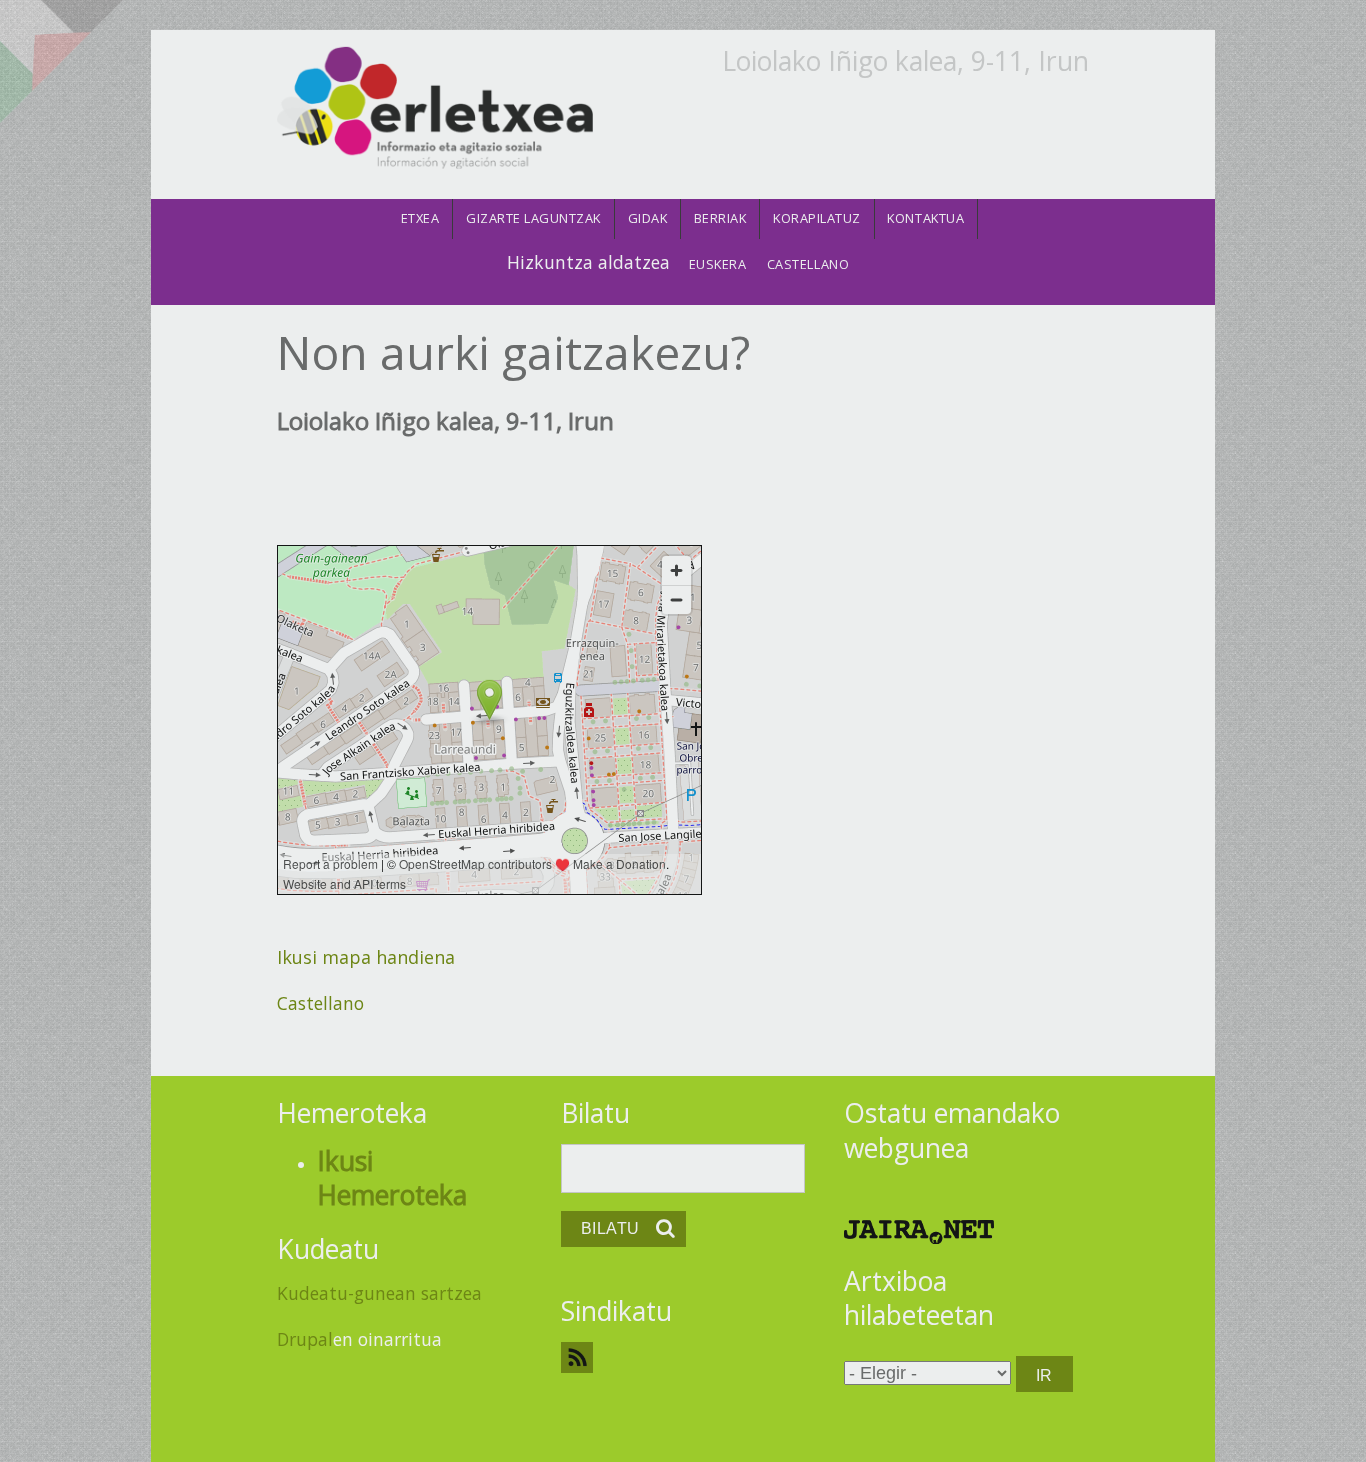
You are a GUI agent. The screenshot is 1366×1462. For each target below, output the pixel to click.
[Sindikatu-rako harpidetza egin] (683, 1357)
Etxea (420, 218)
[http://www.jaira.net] (919, 1230)
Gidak (648, 218)
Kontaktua (925, 218)
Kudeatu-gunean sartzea (379, 1293)
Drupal (305, 1339)
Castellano (808, 264)
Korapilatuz (817, 218)
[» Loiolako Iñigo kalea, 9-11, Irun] (434, 109)
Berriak (720, 218)
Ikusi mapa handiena (366, 957)
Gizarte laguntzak (533, 218)
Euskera (718, 264)
